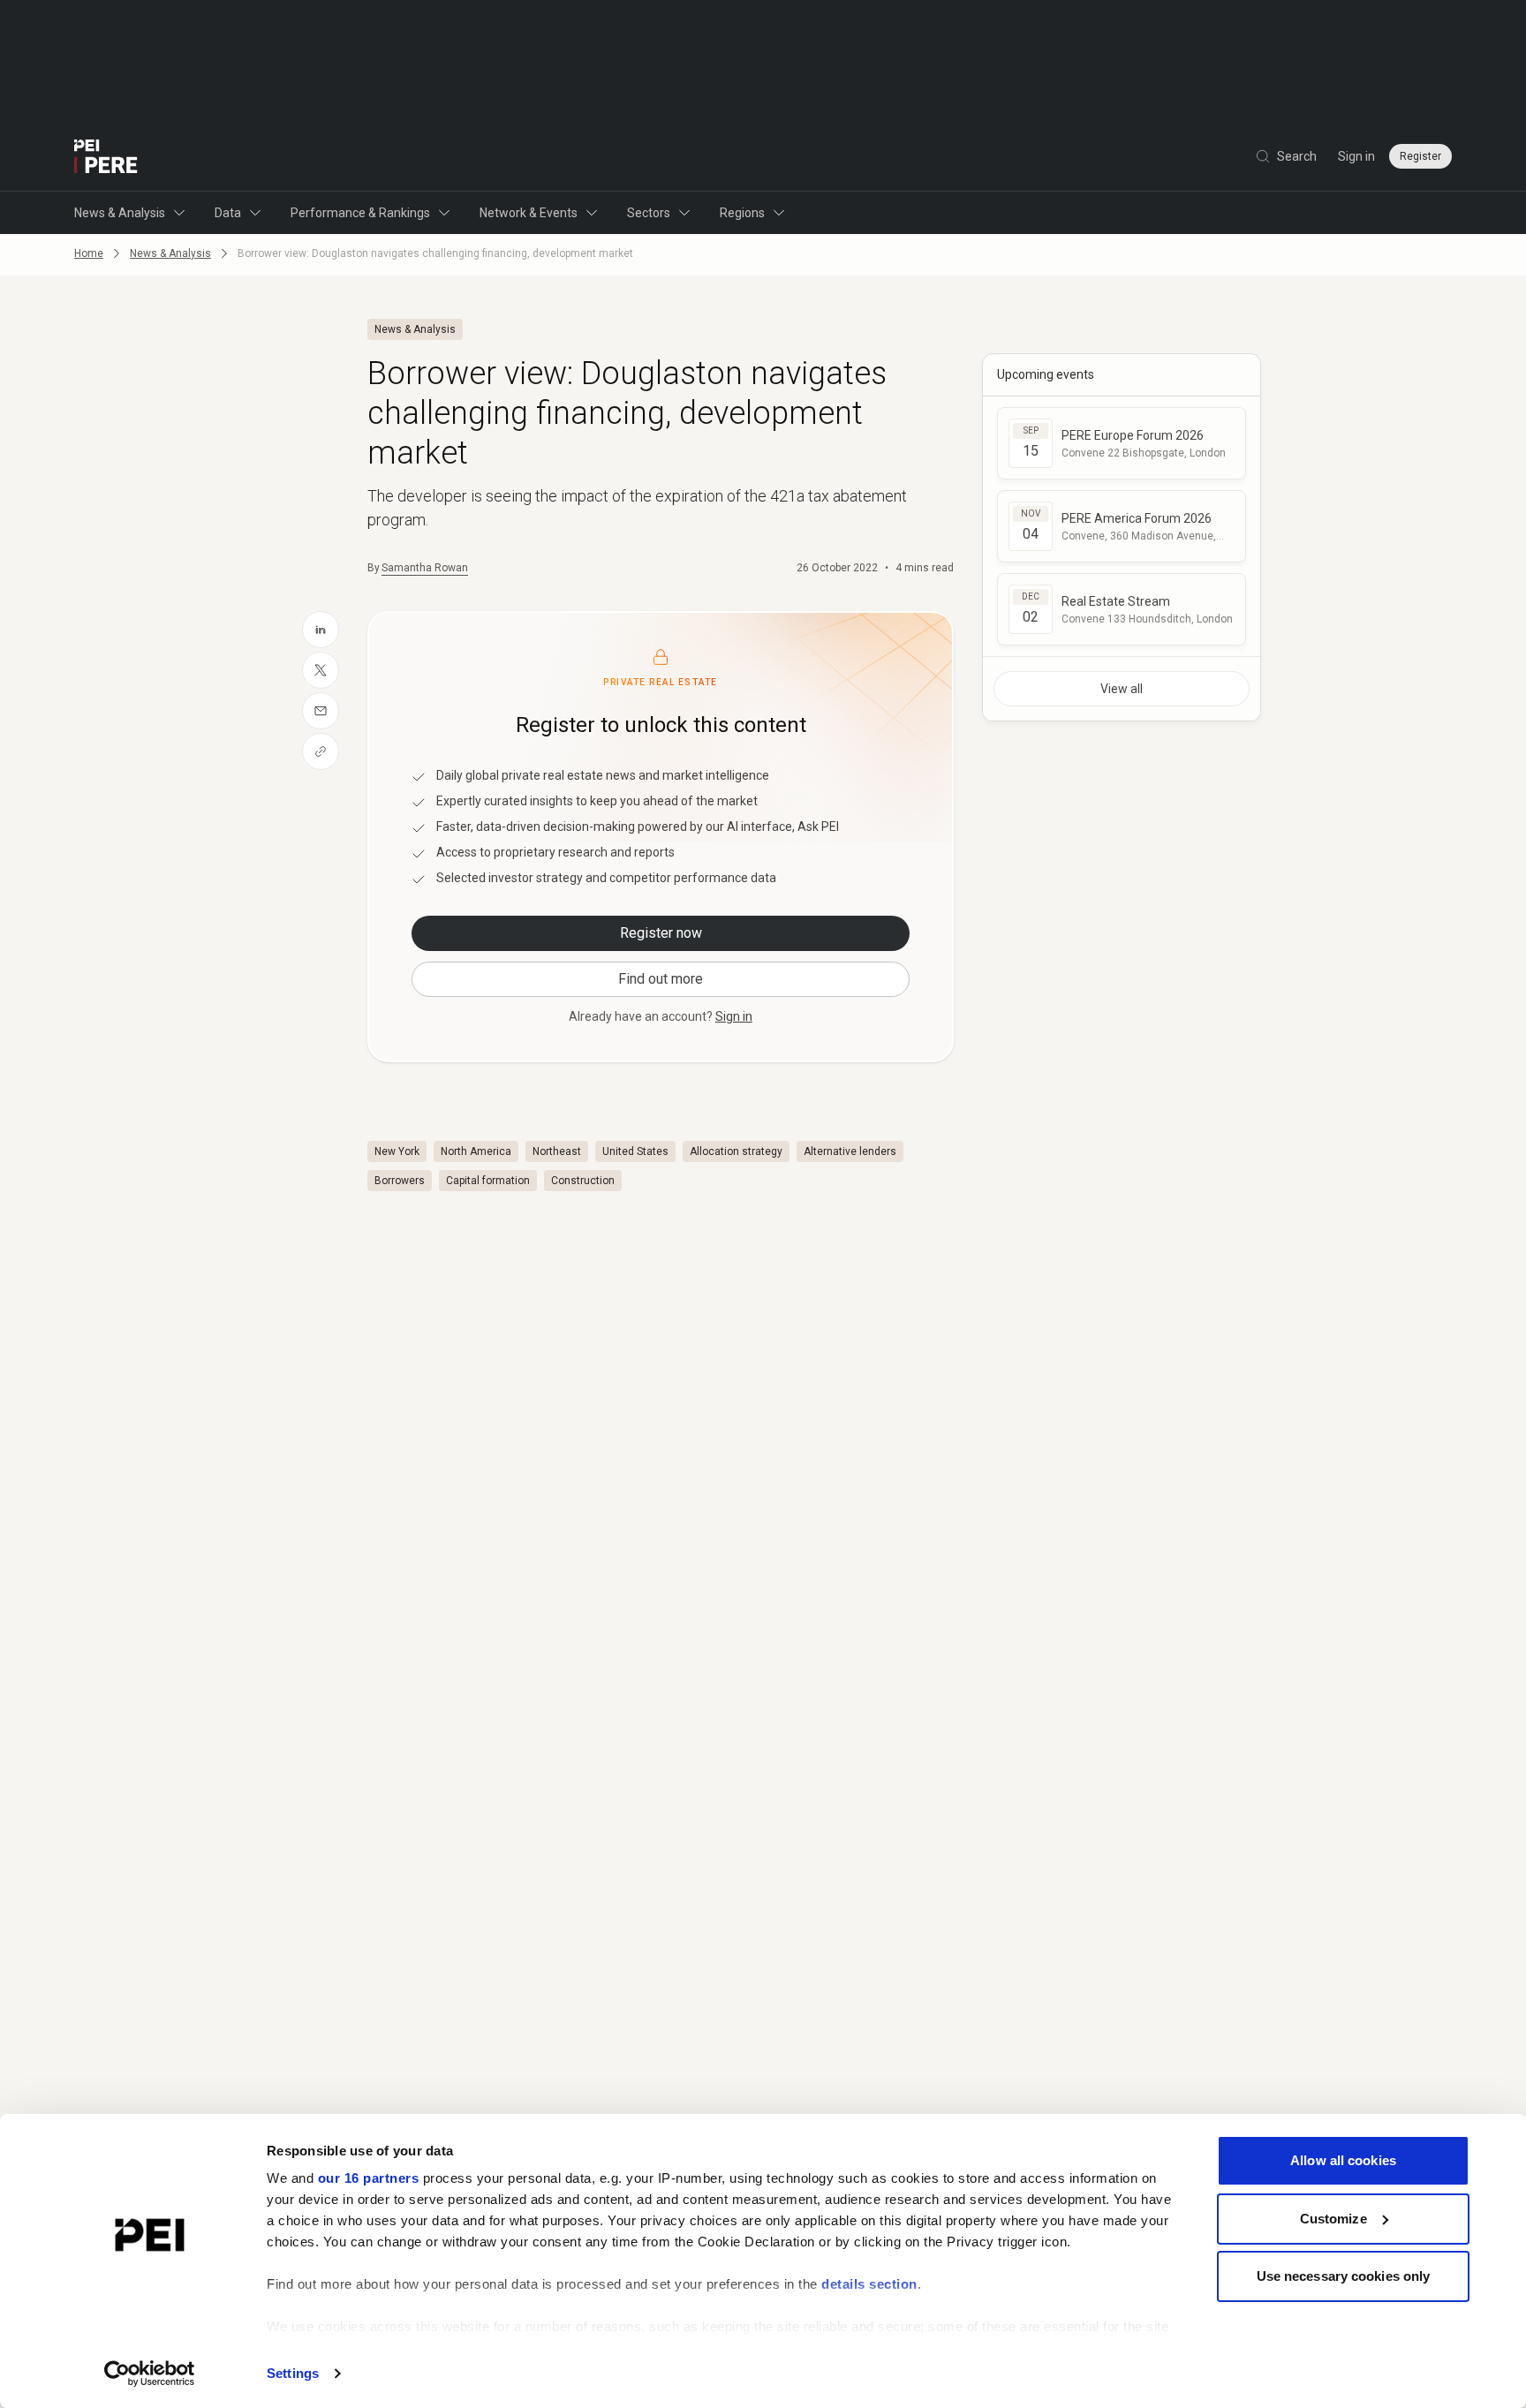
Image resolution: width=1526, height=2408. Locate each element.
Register (1420, 156)
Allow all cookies (1343, 2160)
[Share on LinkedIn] (321, 630)
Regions (742, 213)
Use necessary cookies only (1344, 2276)
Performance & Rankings (360, 213)
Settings (293, 2373)
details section (869, 2284)
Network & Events (529, 213)
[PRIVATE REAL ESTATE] (106, 156)
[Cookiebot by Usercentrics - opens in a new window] (150, 2374)
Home (89, 253)
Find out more (661, 979)
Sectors (649, 213)
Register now (661, 933)
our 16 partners (369, 2178)
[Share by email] (321, 711)
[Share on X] (321, 670)
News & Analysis (120, 213)
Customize (1333, 2219)
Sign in (1356, 156)
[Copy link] (321, 751)
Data (228, 213)
